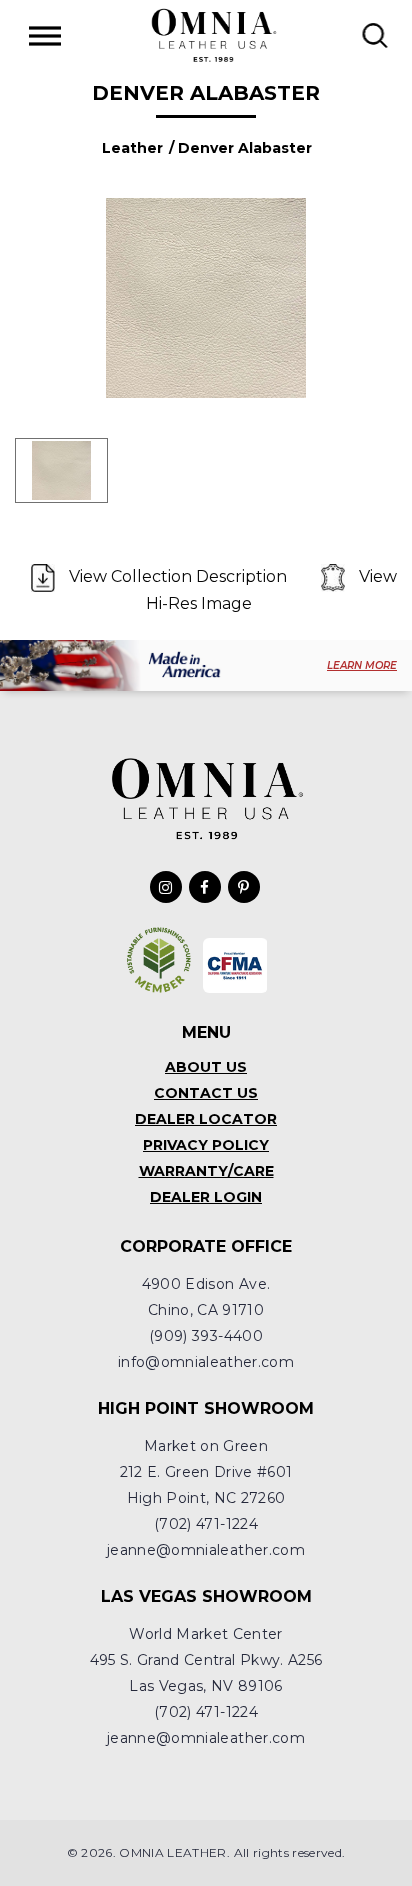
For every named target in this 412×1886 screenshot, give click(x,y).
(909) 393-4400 (206, 1336)
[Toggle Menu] (45, 35)
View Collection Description (178, 576)
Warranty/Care (206, 1171)
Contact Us (206, 1093)
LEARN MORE (362, 665)
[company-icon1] (159, 960)
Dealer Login (206, 1197)
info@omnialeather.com (206, 1362)
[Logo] (213, 35)
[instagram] (166, 887)
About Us (206, 1067)
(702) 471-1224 (206, 1524)
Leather (132, 148)
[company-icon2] (235, 965)
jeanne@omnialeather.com (206, 1550)
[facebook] (205, 887)
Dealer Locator (206, 1119)
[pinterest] (244, 887)
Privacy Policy (206, 1145)
